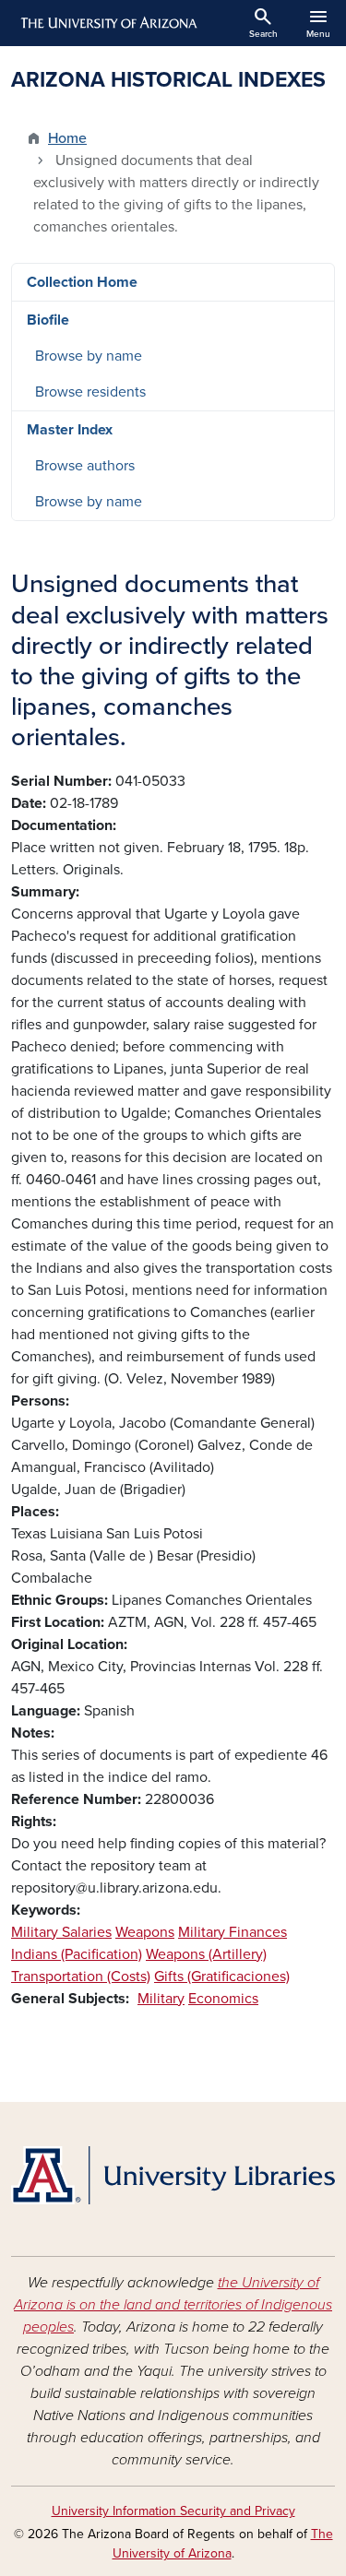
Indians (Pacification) (77, 1954)
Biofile (48, 320)
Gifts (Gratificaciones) (222, 1977)
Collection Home (82, 282)
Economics (223, 1999)
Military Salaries (61, 1932)
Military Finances (233, 1932)
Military (161, 1999)
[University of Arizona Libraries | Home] (173, 2175)
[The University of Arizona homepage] (107, 23)
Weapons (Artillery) (206, 1954)
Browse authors (85, 466)
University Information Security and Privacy (173, 2511)
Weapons (145, 1932)
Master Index (70, 430)
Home (67, 138)
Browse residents (90, 392)
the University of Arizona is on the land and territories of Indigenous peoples (173, 2305)
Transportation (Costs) (81, 1977)
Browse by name (89, 356)
